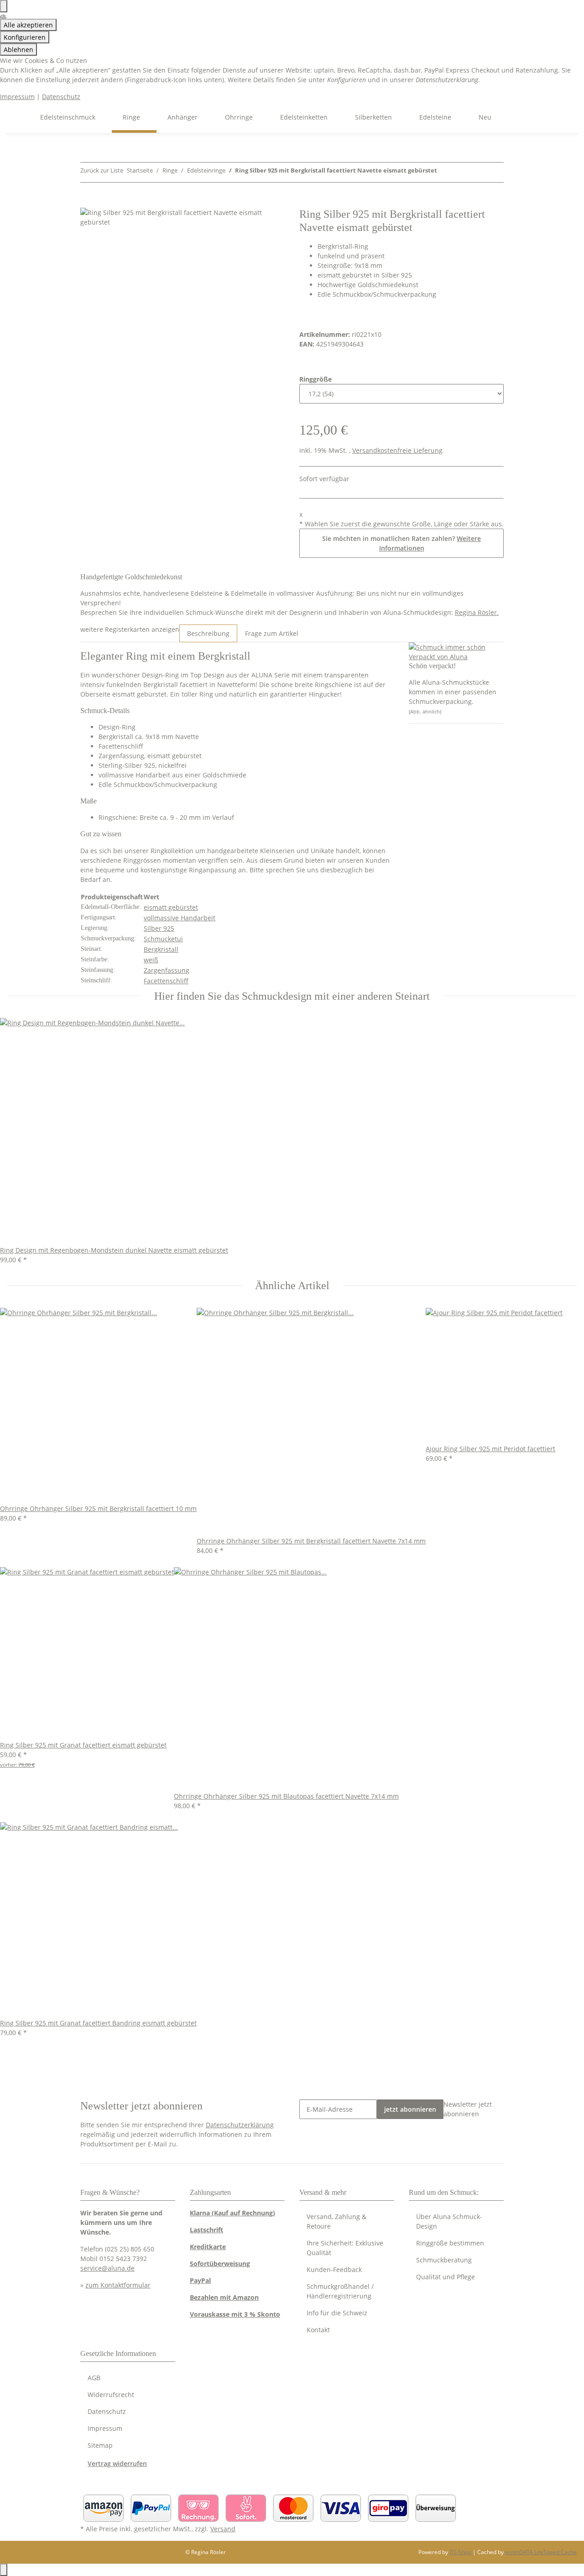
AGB (94, 2378)
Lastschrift (206, 2230)
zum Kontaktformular (118, 2285)
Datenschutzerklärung (240, 2125)
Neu (485, 117)
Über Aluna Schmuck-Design (449, 2221)
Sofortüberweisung (220, 2264)
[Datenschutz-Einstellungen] (4, 6)
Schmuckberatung (444, 2260)
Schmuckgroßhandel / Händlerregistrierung (340, 2291)
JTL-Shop (461, 2552)
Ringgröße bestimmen (450, 2243)
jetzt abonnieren (410, 2109)
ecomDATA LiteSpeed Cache (541, 2552)
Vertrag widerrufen (117, 2463)
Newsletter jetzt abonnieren (468, 2109)
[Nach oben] (4, 2570)
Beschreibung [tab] (208, 633)
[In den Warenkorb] (88, 203)
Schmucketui (163, 939)
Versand (223, 2529)
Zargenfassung (167, 970)
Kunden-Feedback (334, 2269)
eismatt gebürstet (171, 907)
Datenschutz (61, 97)
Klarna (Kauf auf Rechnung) (232, 2213)
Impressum (17, 97)
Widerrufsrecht (111, 2395)
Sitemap (100, 2445)
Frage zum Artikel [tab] (272, 633)
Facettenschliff (166, 981)
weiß (151, 960)
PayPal (200, 2280)
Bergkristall (161, 949)
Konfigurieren (25, 37)
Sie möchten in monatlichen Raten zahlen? (401, 543)
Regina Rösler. (477, 612)
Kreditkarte (208, 2247)
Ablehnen (18, 50)
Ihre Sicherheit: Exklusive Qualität (345, 2248)
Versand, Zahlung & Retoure (336, 2221)
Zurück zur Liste (102, 170)
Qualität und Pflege (446, 2277)
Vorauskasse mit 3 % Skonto (235, 2314)
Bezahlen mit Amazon (224, 2297)
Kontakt (318, 2330)
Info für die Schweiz (337, 2313)
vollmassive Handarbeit (180, 918)
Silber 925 (159, 928)
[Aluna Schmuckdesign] (18, 117)
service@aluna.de (107, 2268)
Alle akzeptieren (28, 25)
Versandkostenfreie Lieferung (397, 450)
